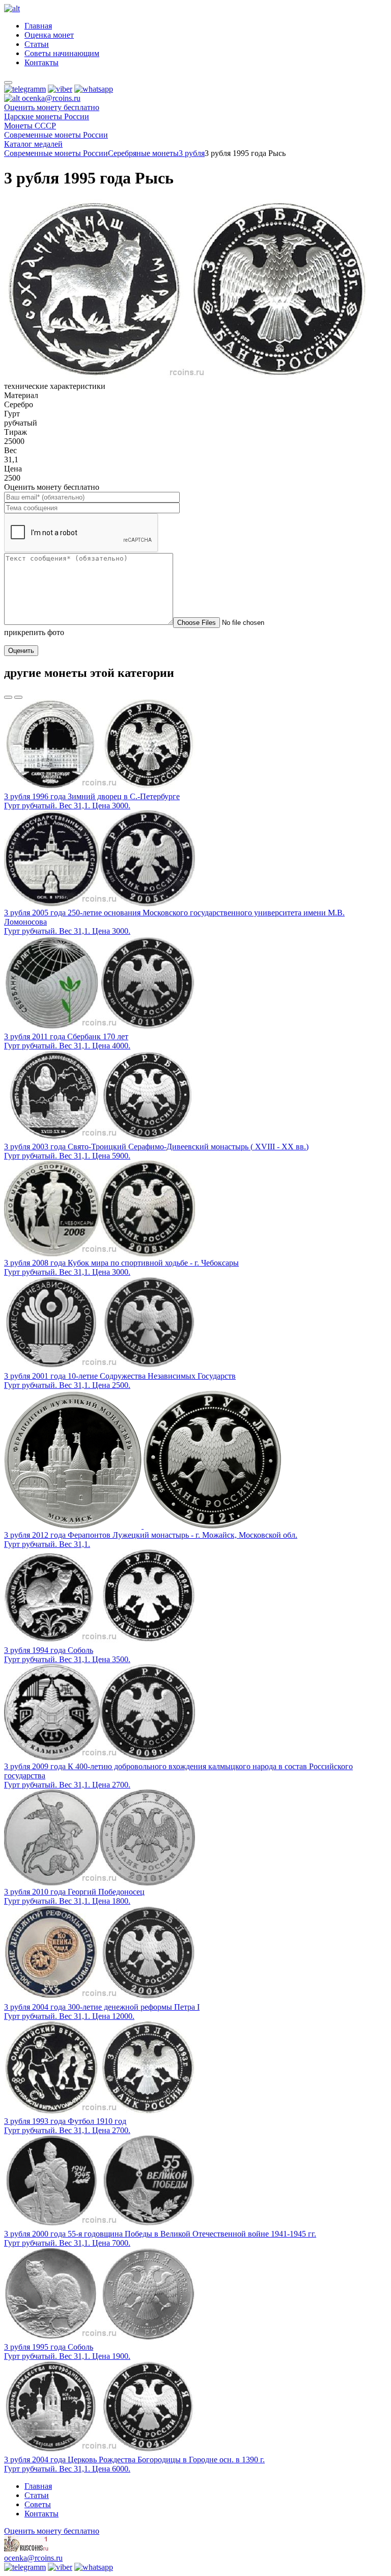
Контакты (41, 62)
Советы (38, 2504)
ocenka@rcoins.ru (33, 2558)
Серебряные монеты (143, 153)
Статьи (37, 44)
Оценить (21, 651)
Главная (38, 26)
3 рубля (192, 153)
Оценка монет (49, 35)
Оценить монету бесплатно (52, 107)
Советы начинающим (62, 53)
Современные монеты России (56, 153)
